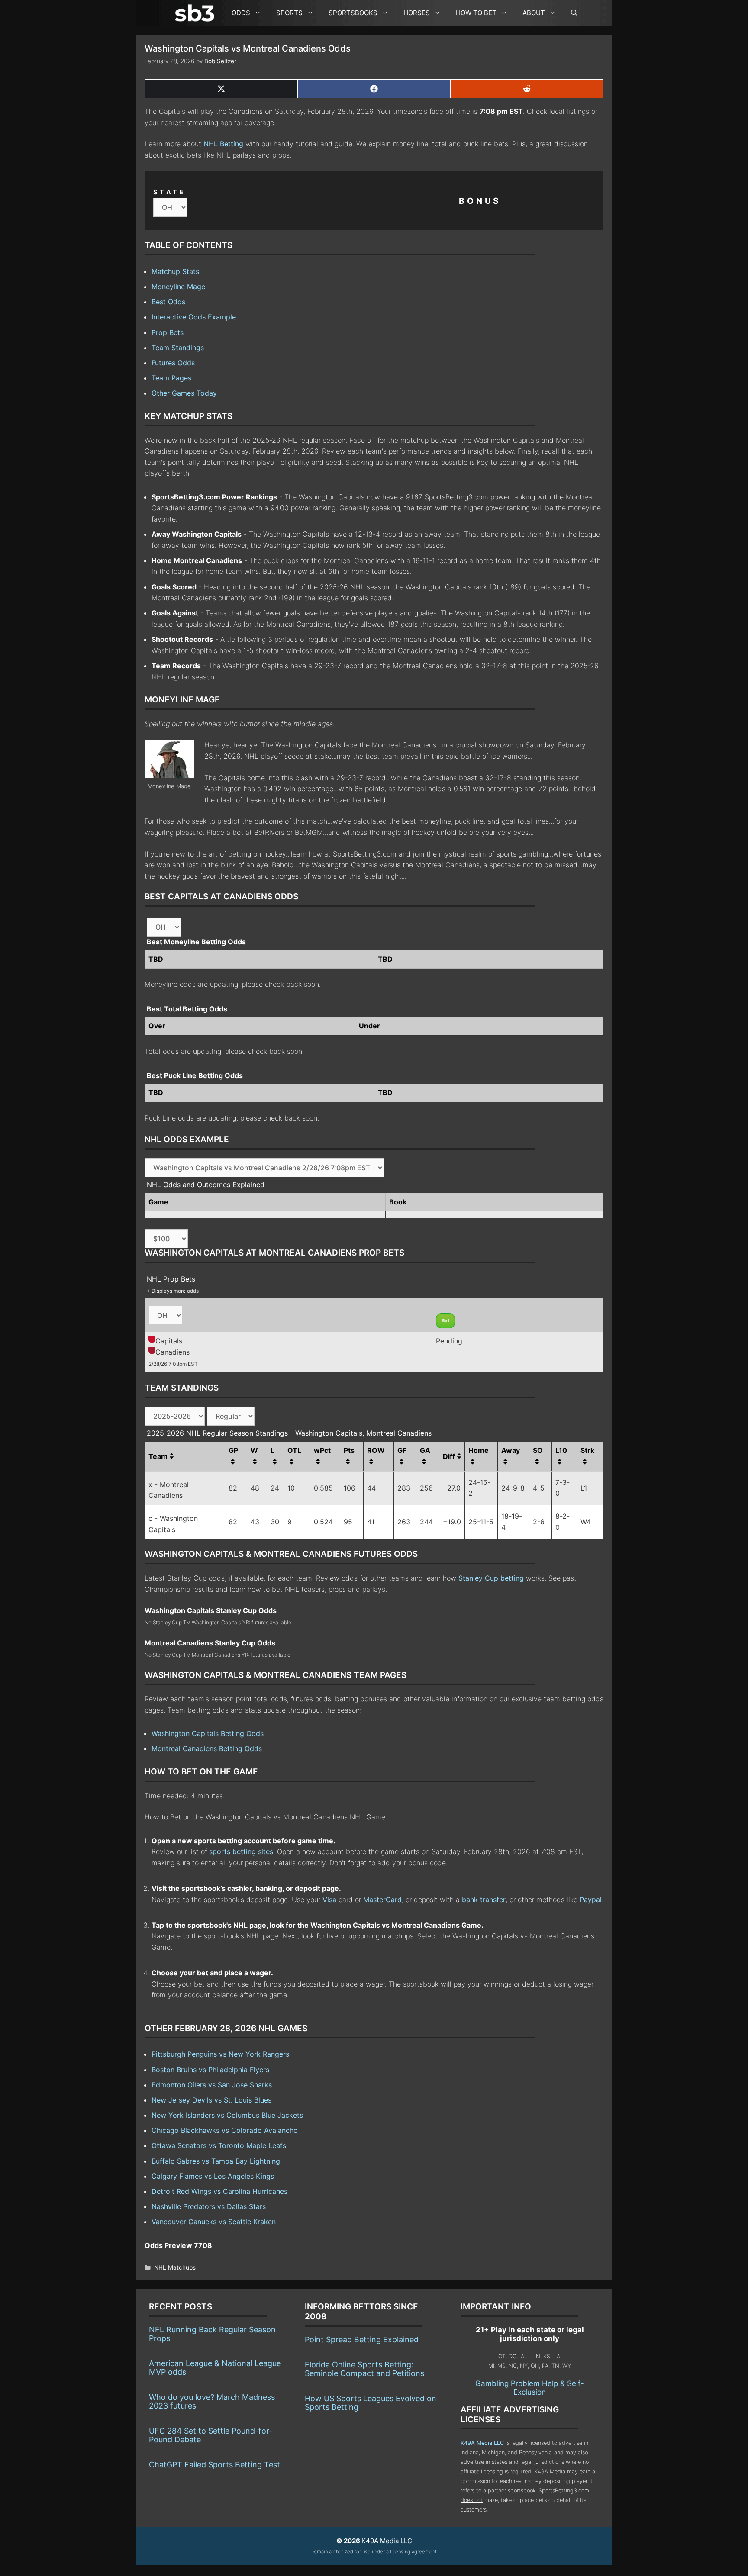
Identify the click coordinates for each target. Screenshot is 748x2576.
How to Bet (476, 13)
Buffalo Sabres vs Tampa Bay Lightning (216, 2161)
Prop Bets (168, 332)
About (534, 13)
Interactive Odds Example (194, 317)
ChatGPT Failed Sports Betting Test (214, 2465)
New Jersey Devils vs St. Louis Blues (211, 2100)
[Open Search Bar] (570, 13)
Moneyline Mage (178, 287)
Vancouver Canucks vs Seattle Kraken (214, 2222)
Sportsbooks (353, 13)
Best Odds (168, 302)
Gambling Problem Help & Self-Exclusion (530, 2388)
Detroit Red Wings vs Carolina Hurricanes (219, 2191)
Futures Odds (173, 363)
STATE (170, 192)
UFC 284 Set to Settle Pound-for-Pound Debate (211, 2435)
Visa (329, 1900)
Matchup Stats (175, 271)
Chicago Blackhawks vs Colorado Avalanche (224, 2130)
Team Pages (171, 378)
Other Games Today (184, 393)
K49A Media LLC (482, 2443)
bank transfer (484, 1900)
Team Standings (178, 348)
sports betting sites (241, 1851)
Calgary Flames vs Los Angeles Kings (213, 2176)
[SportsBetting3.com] (197, 13)
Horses (417, 13)
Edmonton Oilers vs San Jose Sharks (212, 2085)
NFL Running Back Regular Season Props (212, 2334)
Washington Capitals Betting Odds (208, 1733)
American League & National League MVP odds (215, 2368)
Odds (241, 13)
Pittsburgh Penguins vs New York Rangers (220, 2054)
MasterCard (382, 1900)
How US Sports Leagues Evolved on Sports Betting (371, 2403)
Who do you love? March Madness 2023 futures (212, 2401)
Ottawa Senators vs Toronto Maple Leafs (219, 2145)
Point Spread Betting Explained (362, 2339)
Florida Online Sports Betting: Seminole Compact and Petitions (364, 2369)
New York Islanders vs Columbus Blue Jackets (227, 2115)
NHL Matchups (175, 2267)
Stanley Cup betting (491, 1578)
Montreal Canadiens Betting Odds (207, 1748)
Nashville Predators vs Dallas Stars (209, 2206)
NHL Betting (223, 144)
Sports (289, 13)
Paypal (591, 1900)
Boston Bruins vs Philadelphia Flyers (210, 2070)
